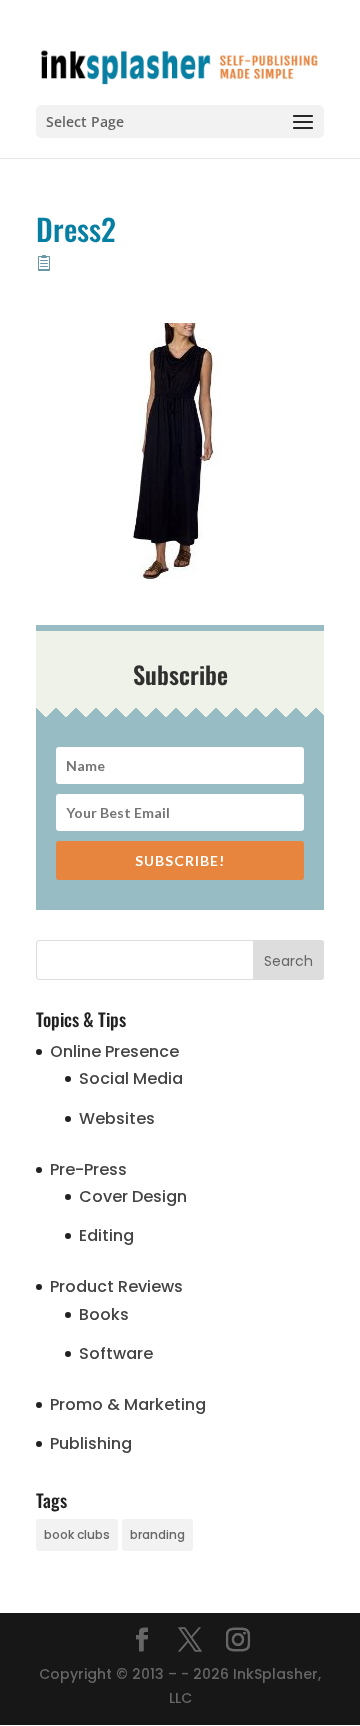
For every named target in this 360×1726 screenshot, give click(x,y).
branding (157, 1534)
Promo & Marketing (128, 1404)
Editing (106, 1235)
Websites (117, 1118)
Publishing (91, 1443)
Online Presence (114, 1051)
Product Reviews (116, 1286)
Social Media (131, 1078)
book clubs (77, 1534)
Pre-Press (88, 1169)
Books (104, 1314)
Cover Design (133, 1196)
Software (116, 1353)
